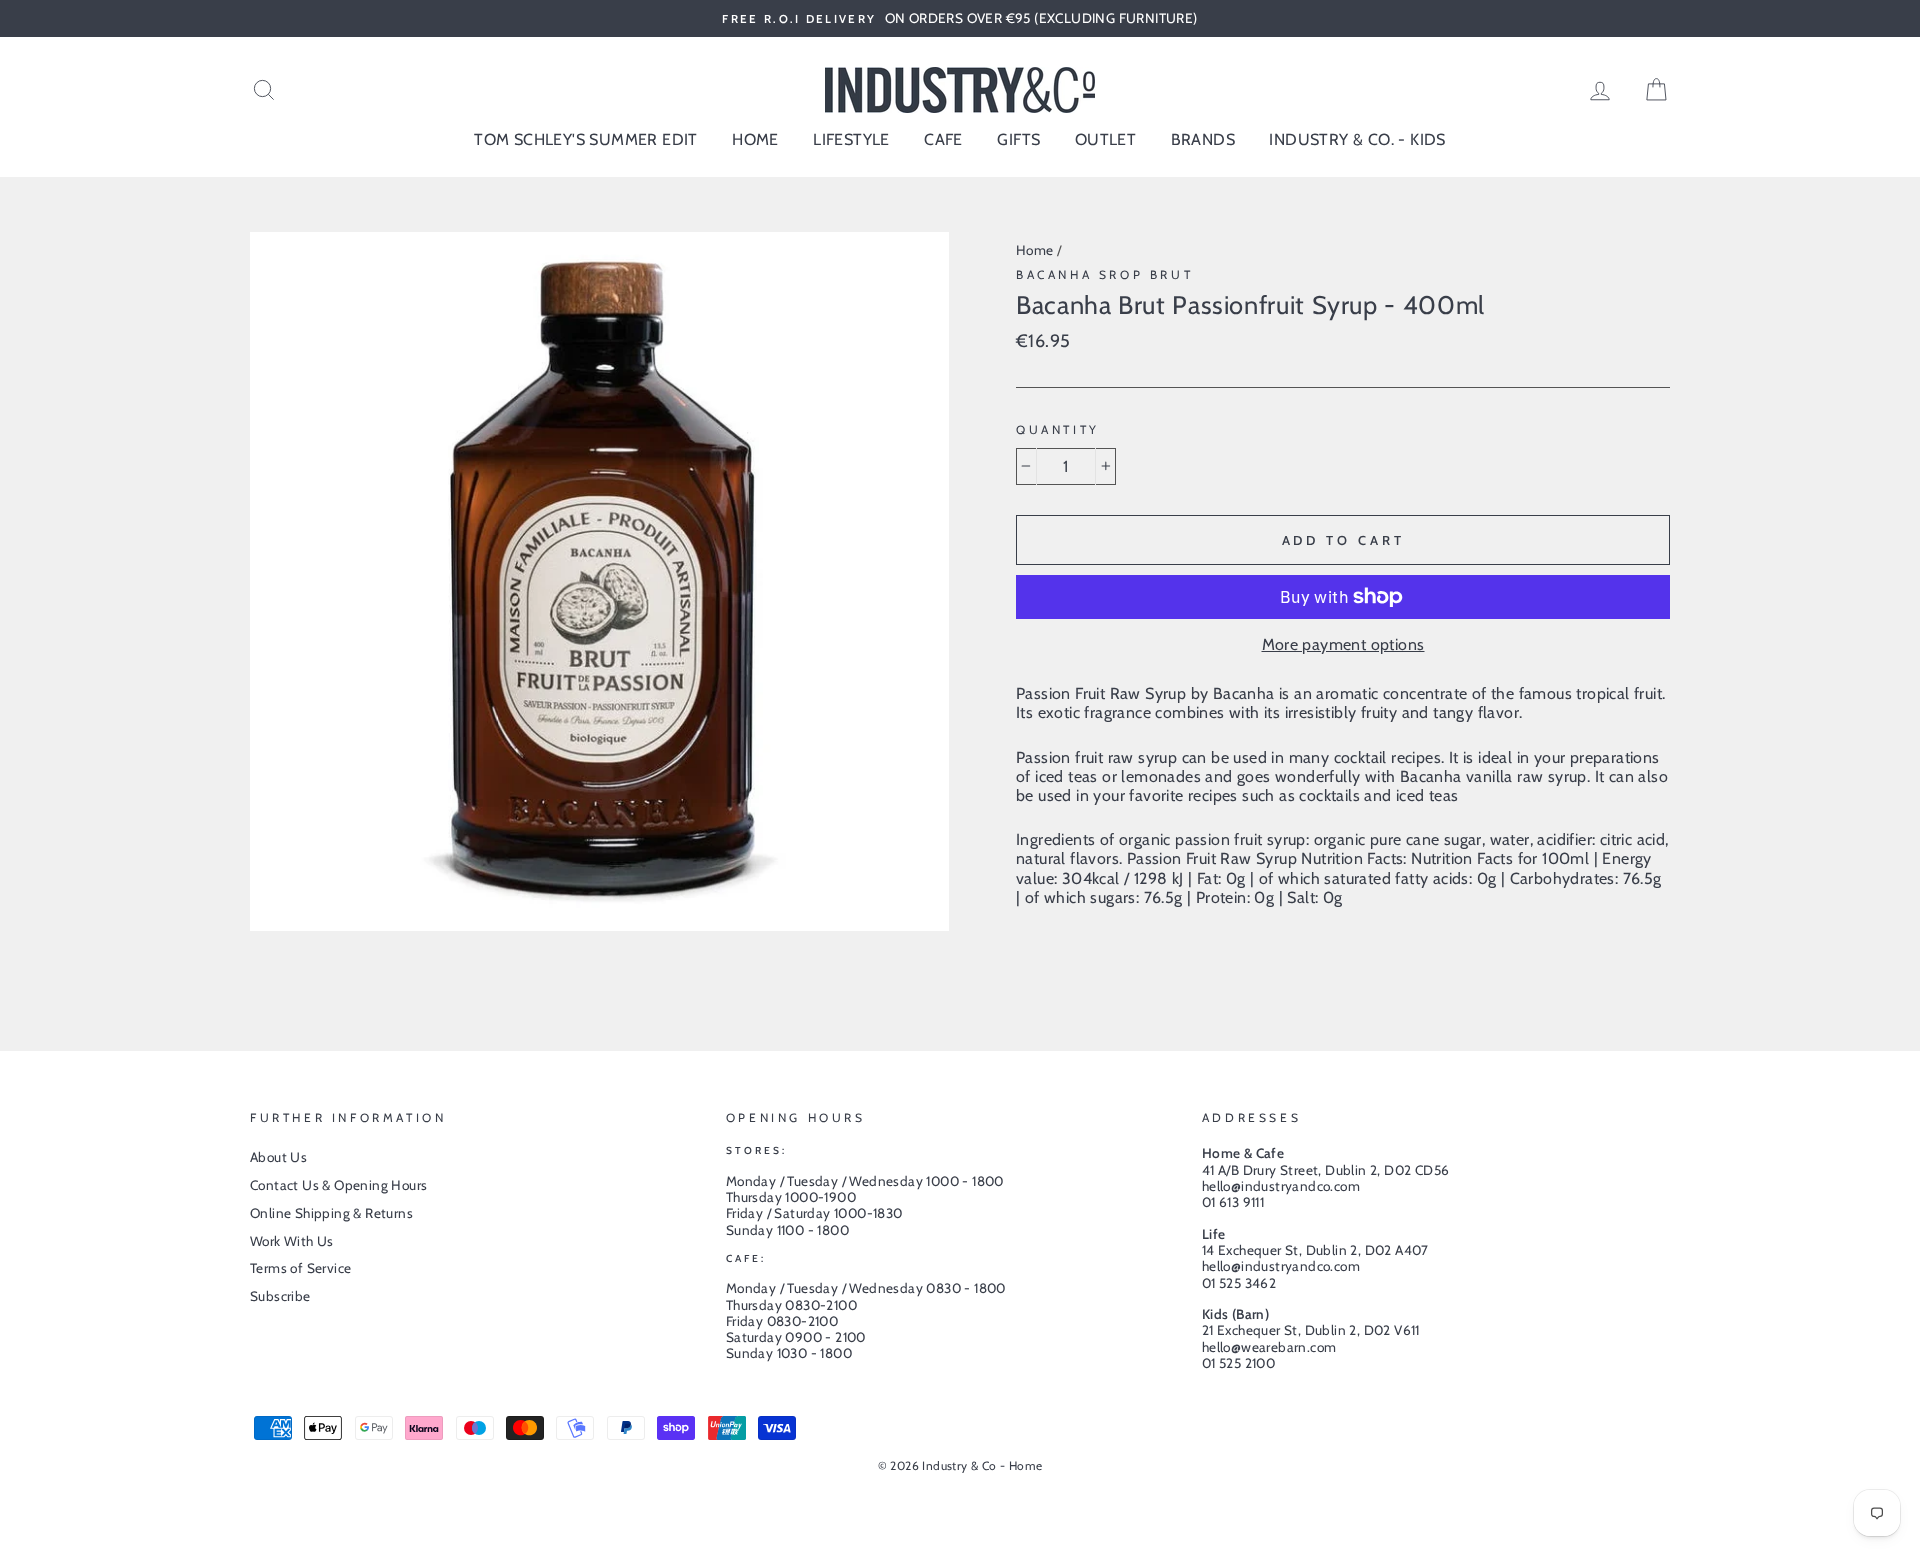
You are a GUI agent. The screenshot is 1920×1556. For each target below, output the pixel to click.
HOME (755, 139)
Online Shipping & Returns (331, 1213)
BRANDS (1203, 139)
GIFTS (1018, 139)
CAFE (943, 139)
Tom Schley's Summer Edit (586, 139)
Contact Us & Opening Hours (338, 1185)
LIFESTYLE (851, 139)
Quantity (1058, 430)
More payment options (1343, 644)
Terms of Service (300, 1268)
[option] (960, 18)
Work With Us (292, 1241)
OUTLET (1105, 139)
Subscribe (280, 1296)
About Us (278, 1157)
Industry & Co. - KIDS (1357, 139)
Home (1035, 250)
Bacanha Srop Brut (1104, 274)
